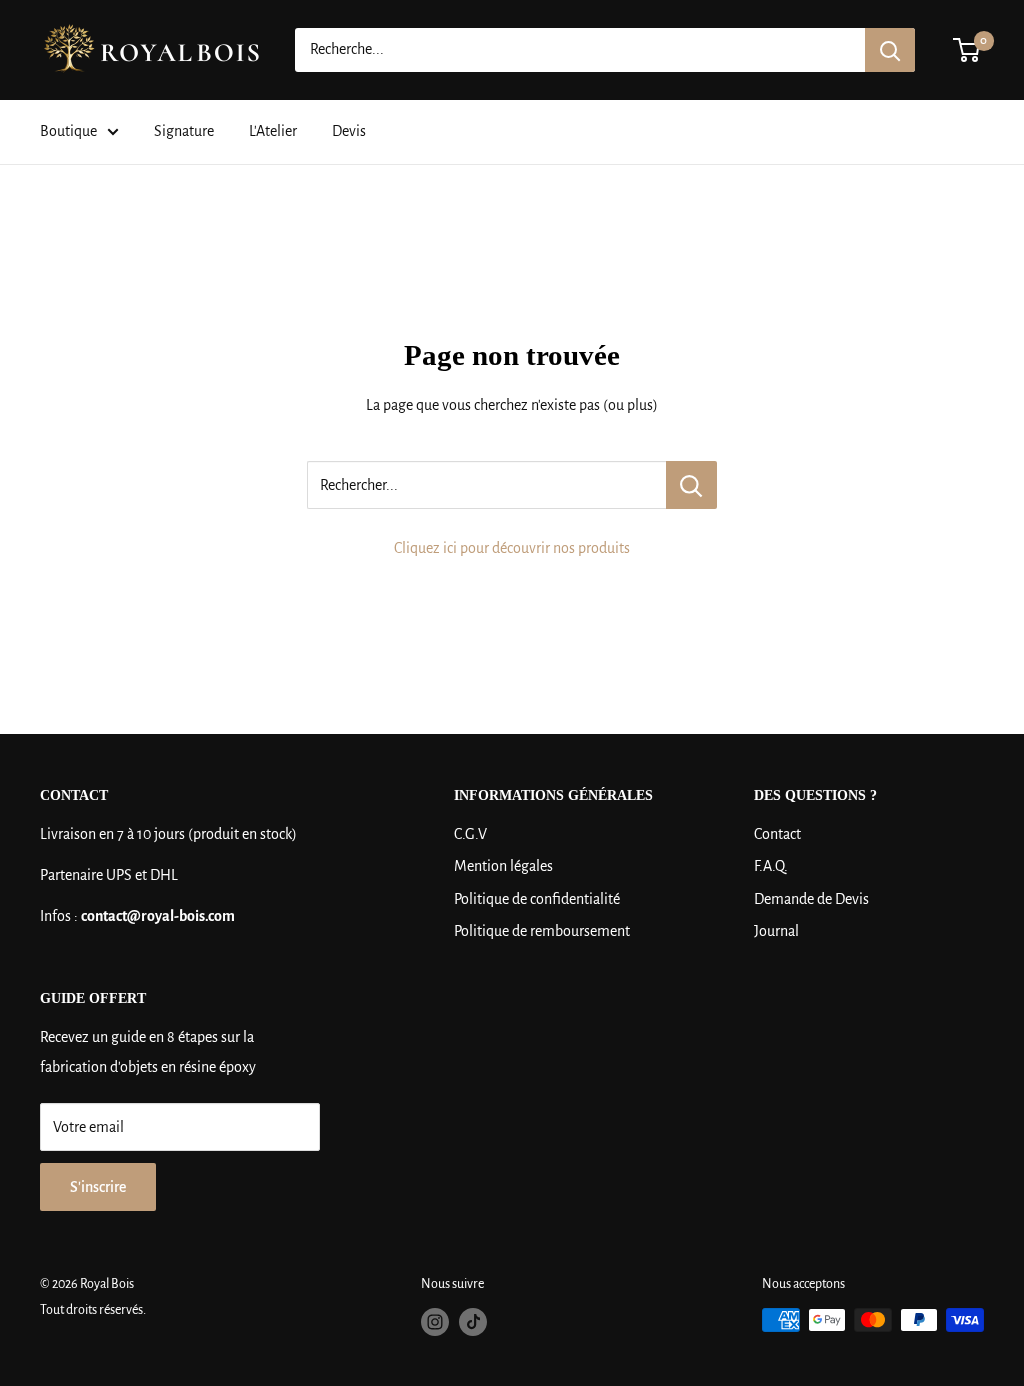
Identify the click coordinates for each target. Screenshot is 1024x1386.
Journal (776, 931)
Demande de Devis (811, 899)
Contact (777, 834)
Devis (349, 131)
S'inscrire (98, 1187)
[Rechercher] (890, 50)
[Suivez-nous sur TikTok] (473, 1322)
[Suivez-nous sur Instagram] (435, 1322)
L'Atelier (273, 131)
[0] (967, 50)
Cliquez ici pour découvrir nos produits (512, 548)
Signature (184, 131)
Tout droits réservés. (93, 1310)
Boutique (68, 131)
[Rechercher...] (691, 485)
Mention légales (503, 866)
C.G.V (470, 834)
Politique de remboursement (542, 931)
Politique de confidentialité (537, 899)
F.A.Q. (771, 866)
